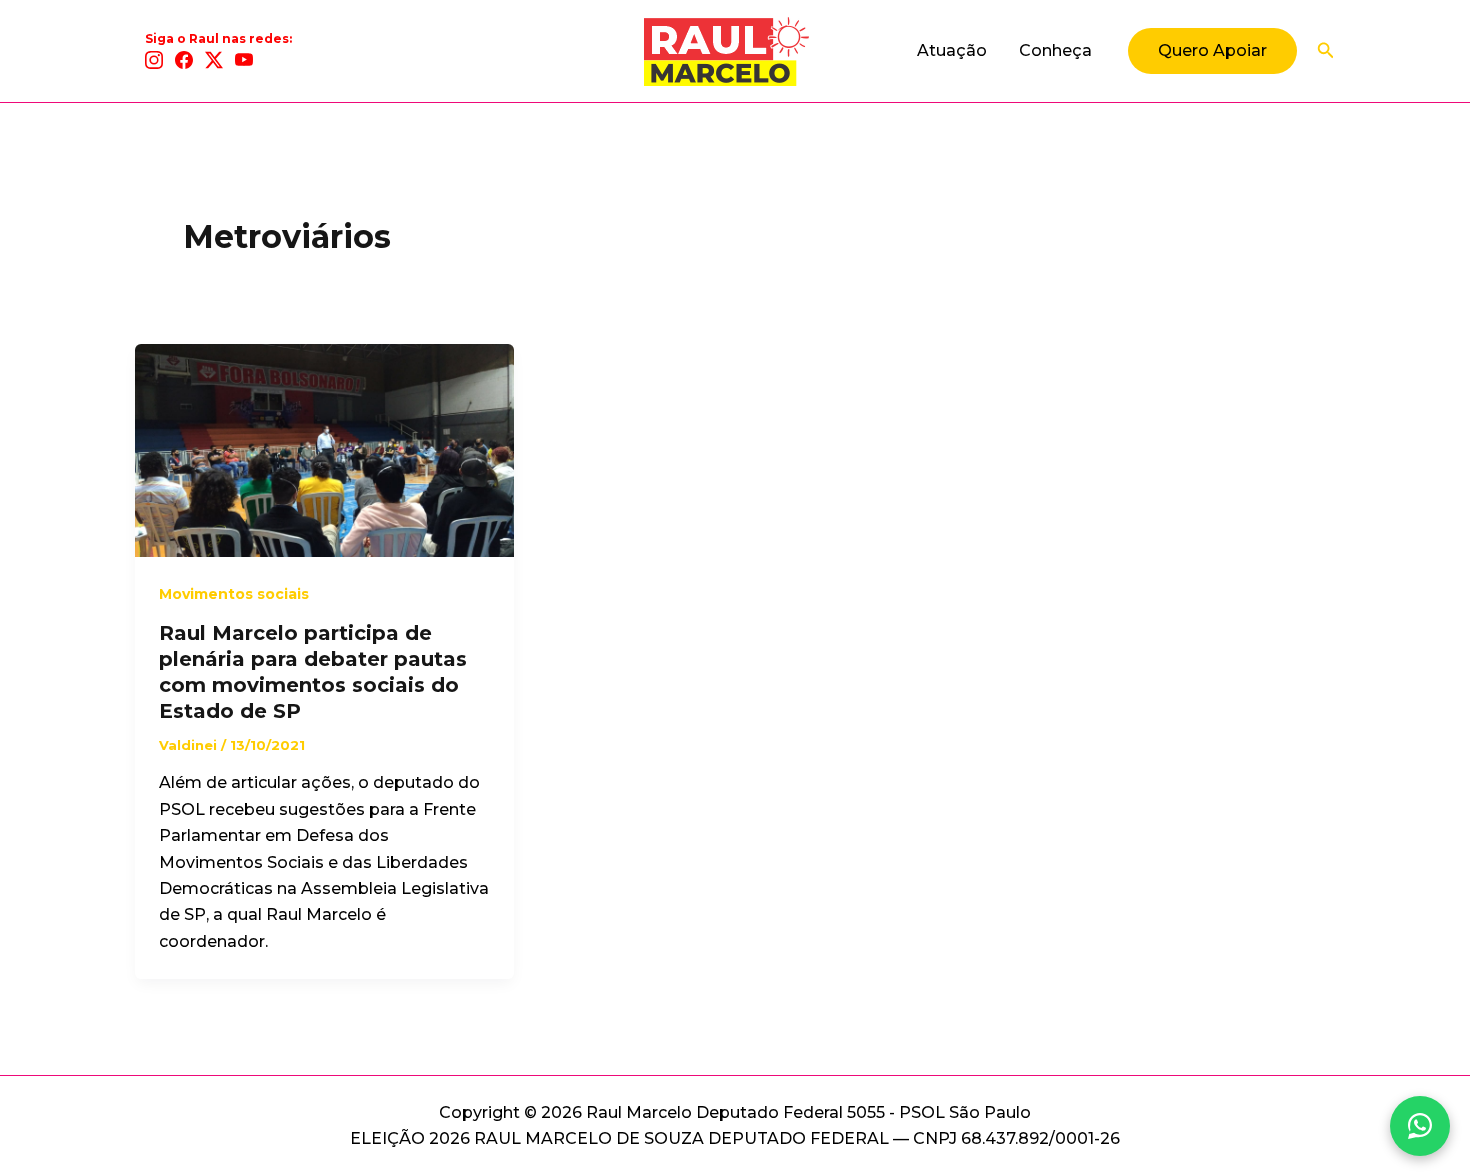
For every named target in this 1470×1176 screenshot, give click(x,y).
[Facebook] (184, 60)
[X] (214, 60)
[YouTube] (244, 60)
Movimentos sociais (234, 594)
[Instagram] (154, 60)
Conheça (1055, 50)
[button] (1212, 51)
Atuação (952, 50)
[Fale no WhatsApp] (1420, 1126)
